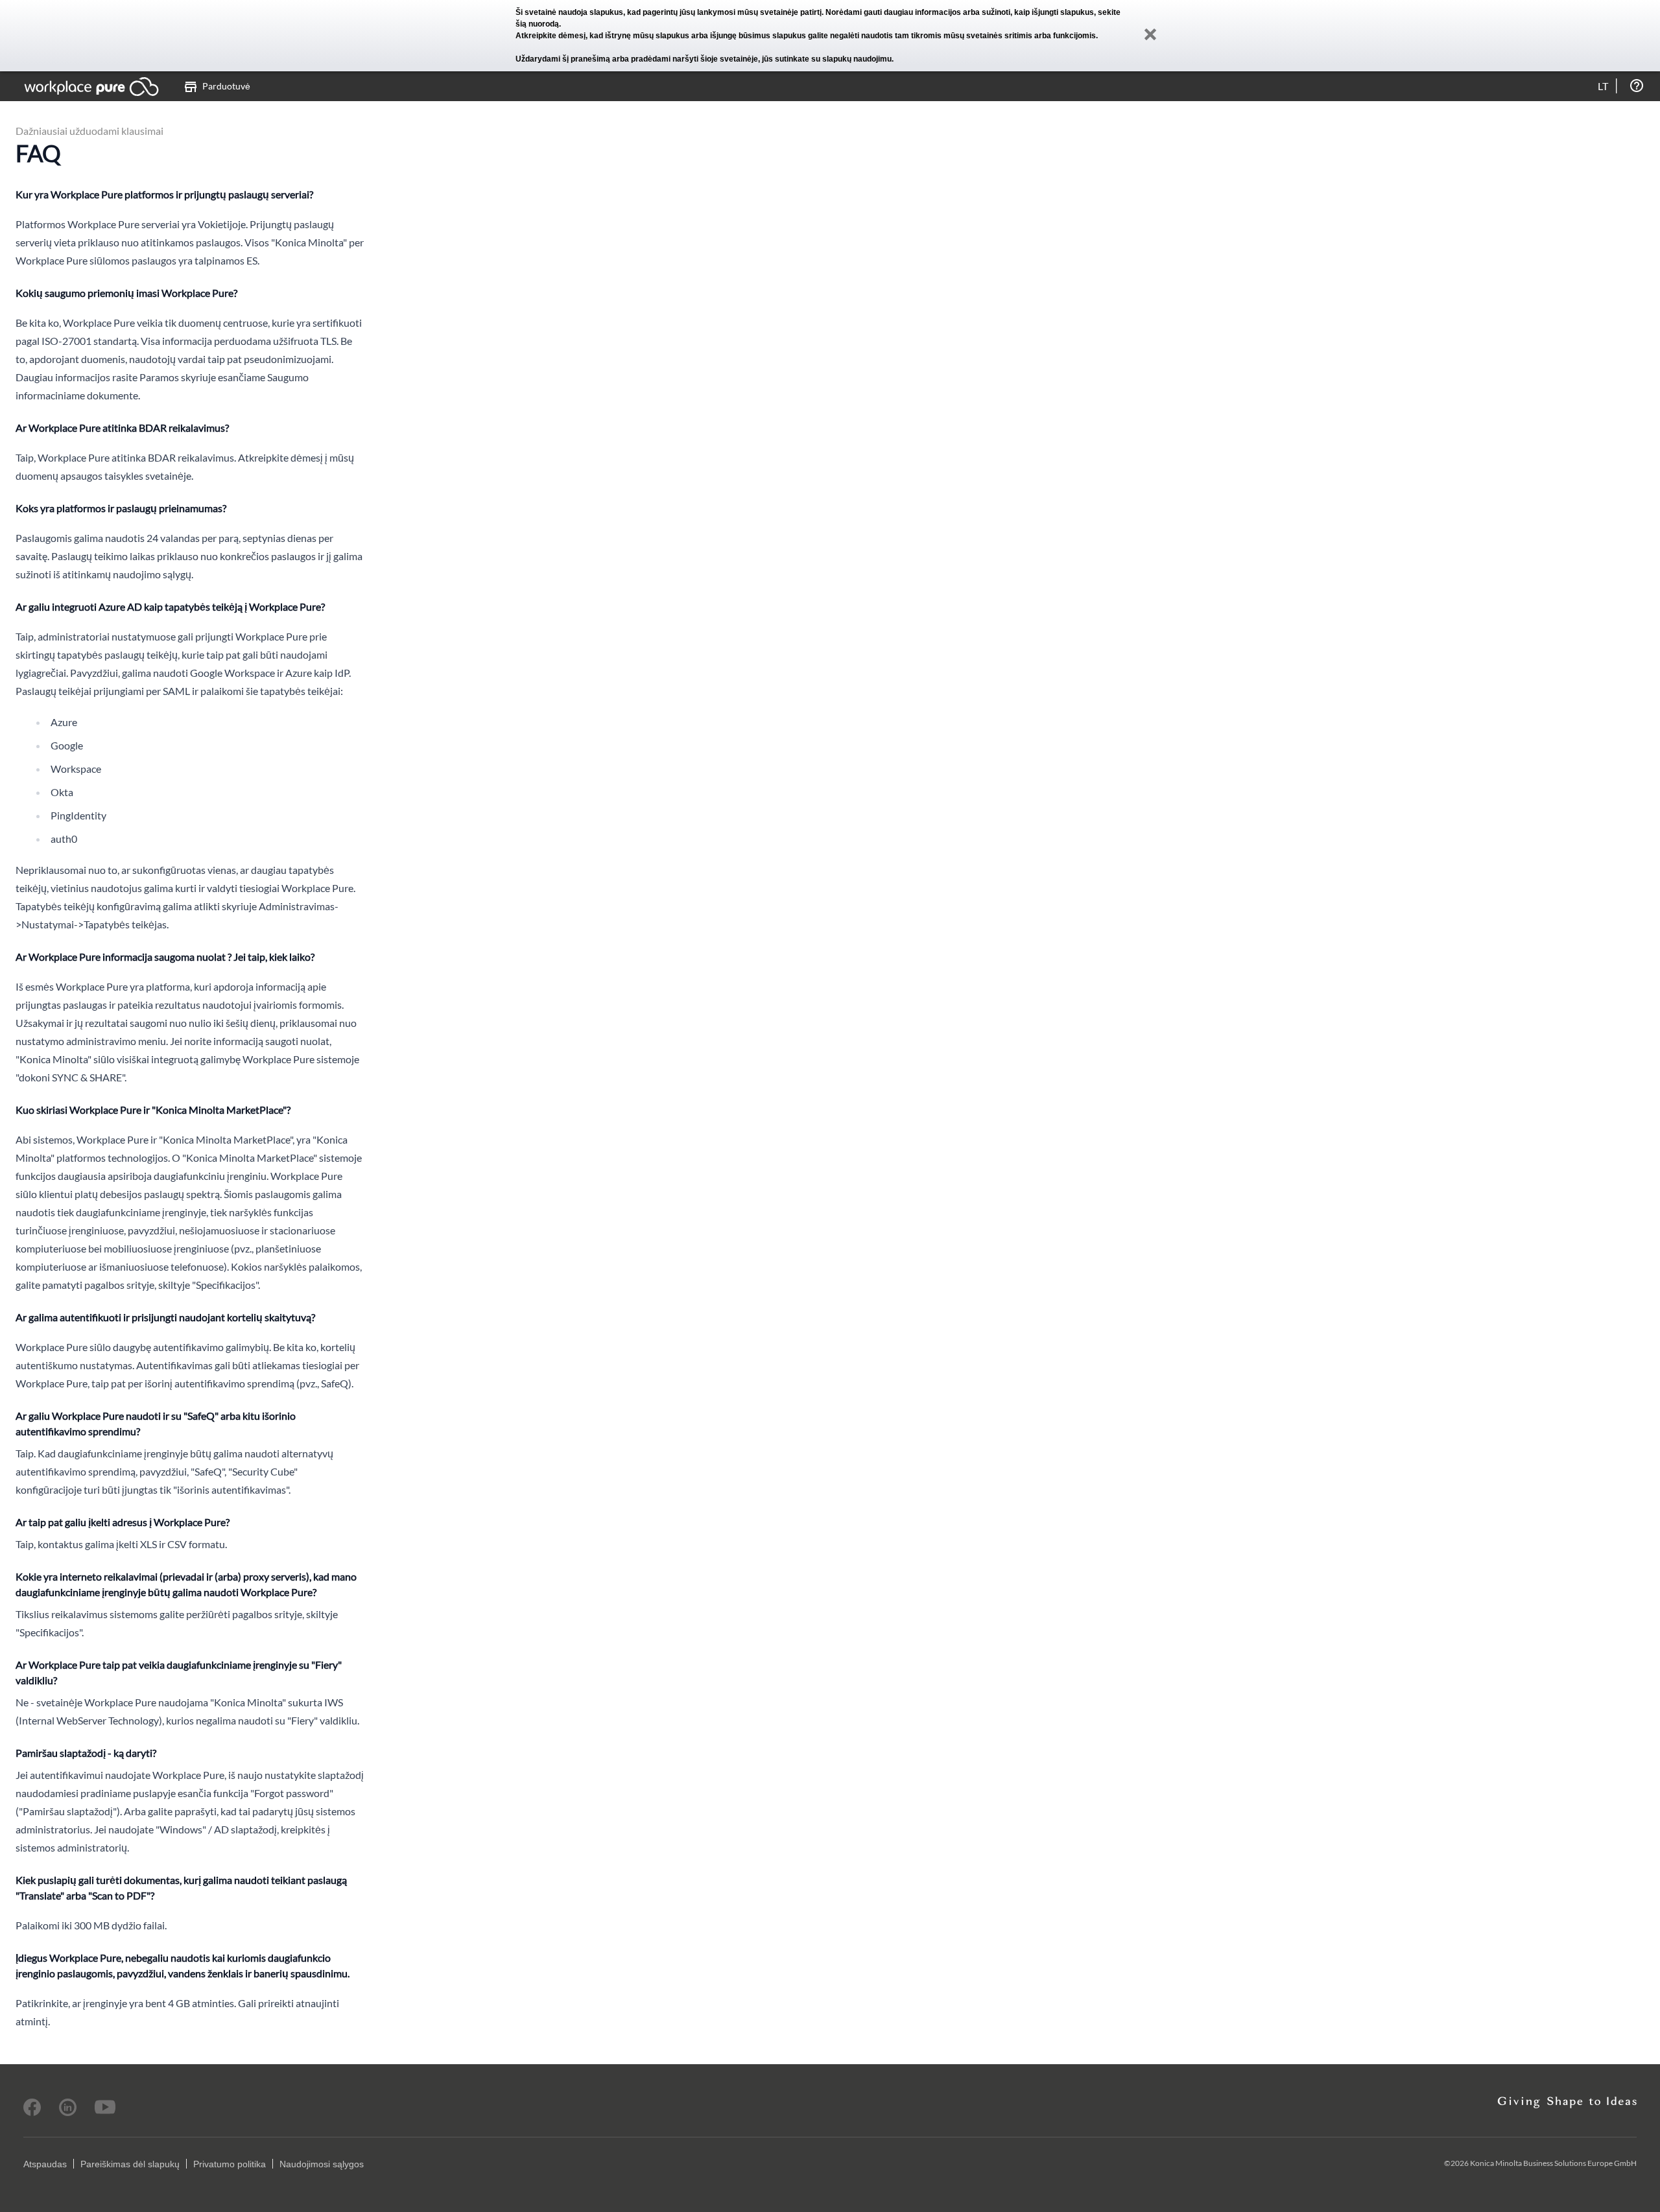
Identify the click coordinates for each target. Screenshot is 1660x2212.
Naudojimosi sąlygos (322, 2164)
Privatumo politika (230, 2164)
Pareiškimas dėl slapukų (130, 2164)
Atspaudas (45, 2164)
